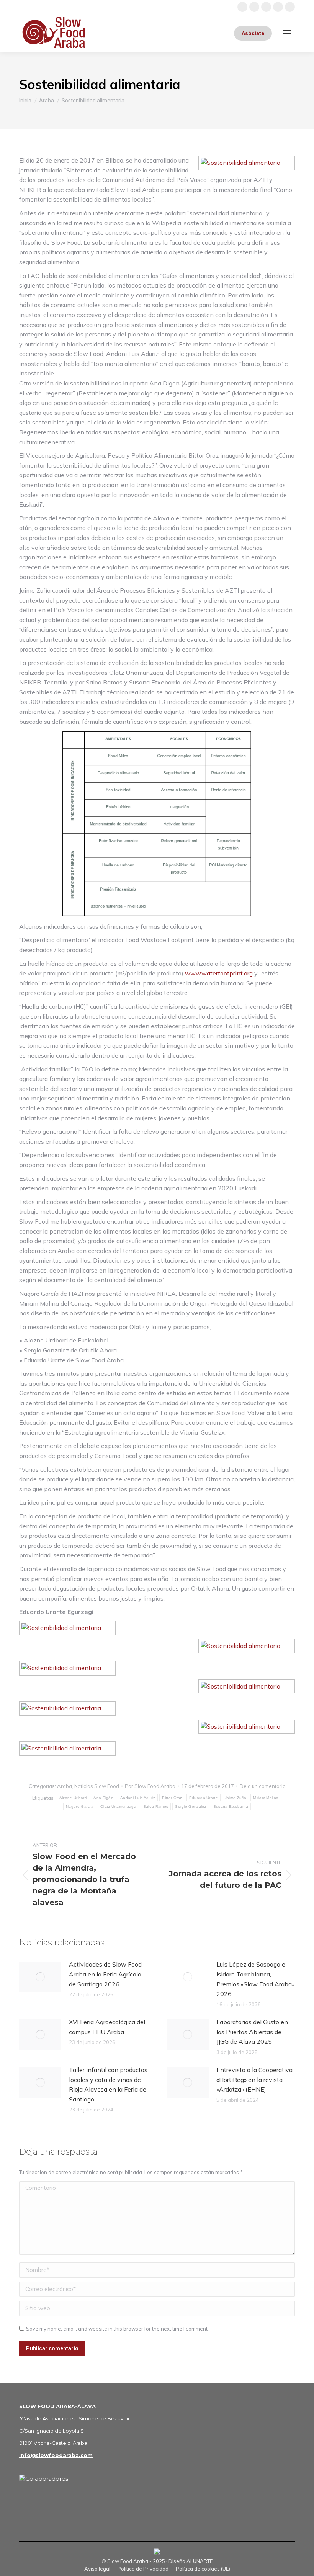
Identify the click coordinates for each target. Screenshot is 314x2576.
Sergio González (191, 1806)
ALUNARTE (200, 2561)
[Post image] (40, 1977)
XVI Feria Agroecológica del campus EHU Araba (107, 2027)
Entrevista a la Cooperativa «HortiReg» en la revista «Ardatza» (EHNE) (254, 2079)
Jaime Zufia (235, 1798)
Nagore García (80, 1806)
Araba (65, 1786)
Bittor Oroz (172, 1798)
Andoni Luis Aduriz (138, 1798)
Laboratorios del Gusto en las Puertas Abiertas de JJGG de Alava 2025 (252, 2032)
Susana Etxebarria (231, 1806)
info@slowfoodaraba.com (56, 2455)
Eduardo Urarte (204, 1798)
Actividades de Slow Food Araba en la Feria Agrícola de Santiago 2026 (105, 1974)
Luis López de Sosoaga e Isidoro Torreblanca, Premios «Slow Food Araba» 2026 (255, 1979)
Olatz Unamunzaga (118, 1806)
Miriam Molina (266, 1798)
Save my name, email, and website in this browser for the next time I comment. (117, 2329)
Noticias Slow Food (97, 1786)
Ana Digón (103, 1798)
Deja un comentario (263, 1786)
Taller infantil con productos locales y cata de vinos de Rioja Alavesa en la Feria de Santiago (108, 2084)
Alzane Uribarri (73, 1798)
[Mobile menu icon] (287, 33)
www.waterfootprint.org (219, 973)
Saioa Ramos (156, 1806)
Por (150, 1786)
